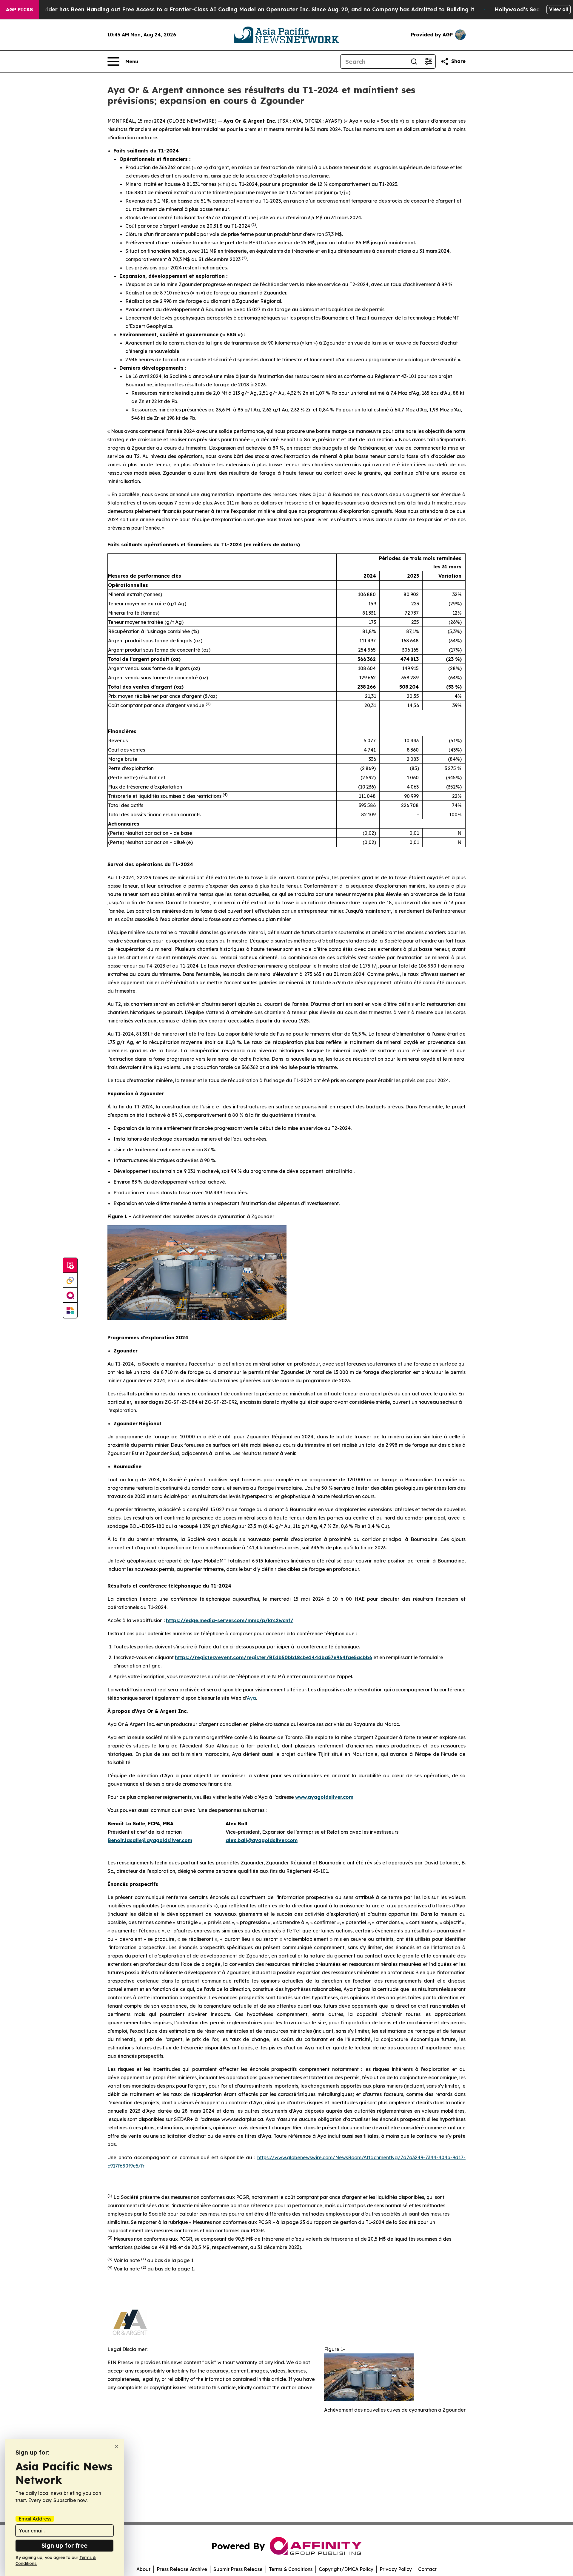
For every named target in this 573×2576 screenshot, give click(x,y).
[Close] (117, 2446)
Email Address (35, 2519)
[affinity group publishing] (70, 1295)
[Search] (414, 61)
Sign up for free (64, 2545)
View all (559, 9)
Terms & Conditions (291, 2569)
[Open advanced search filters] (428, 61)
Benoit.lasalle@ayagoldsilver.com (150, 1840)
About (143, 2569)
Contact (427, 2569)
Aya (251, 1698)
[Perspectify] (70, 1281)
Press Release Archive (182, 2569)
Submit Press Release (238, 2569)
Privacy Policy (396, 2569)
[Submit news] (70, 1266)
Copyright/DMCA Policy (346, 2569)
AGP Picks (19, 10)
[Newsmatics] (70, 1310)
